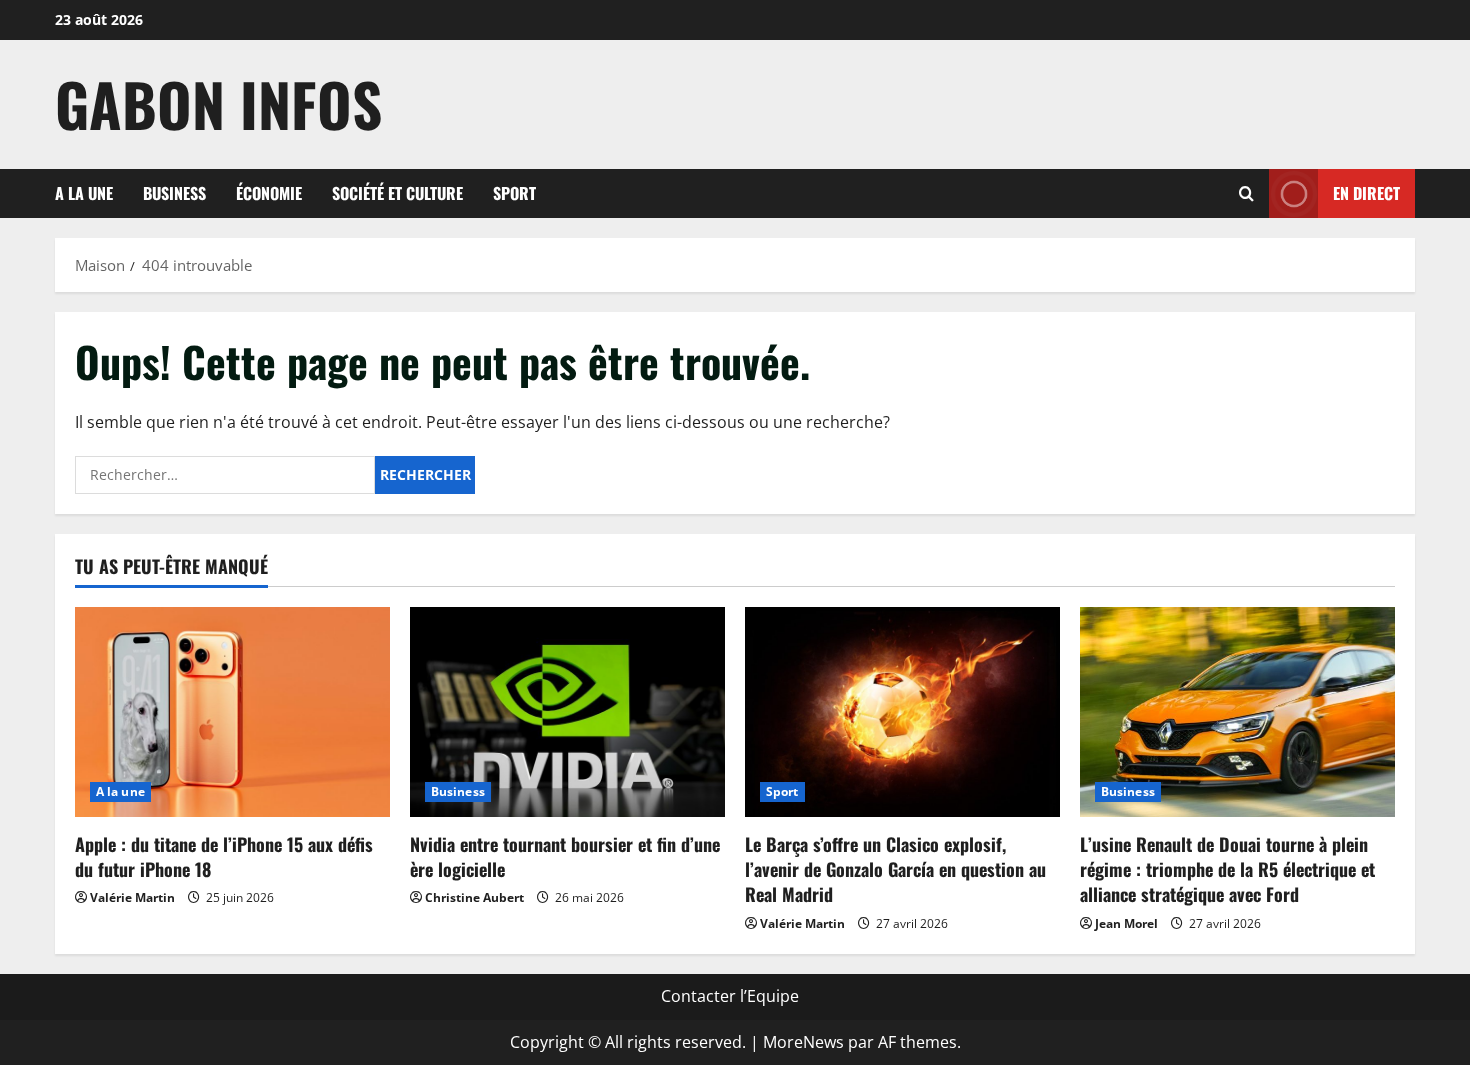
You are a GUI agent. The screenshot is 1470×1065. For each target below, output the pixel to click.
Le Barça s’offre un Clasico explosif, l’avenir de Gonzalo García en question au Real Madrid (895, 869)
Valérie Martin (132, 897)
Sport (514, 193)
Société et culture (397, 193)
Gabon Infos (218, 103)
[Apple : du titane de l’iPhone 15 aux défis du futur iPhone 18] (232, 712)
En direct (1366, 192)
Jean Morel (1126, 923)
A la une (84, 193)
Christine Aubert (474, 897)
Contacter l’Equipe (730, 996)
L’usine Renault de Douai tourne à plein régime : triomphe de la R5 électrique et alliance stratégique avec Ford (1227, 869)
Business (174, 193)
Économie (269, 193)
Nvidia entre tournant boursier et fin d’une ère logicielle (565, 856)
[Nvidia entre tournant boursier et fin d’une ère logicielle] (567, 712)
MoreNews (803, 1042)
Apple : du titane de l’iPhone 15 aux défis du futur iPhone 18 (224, 856)
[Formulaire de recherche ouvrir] (1246, 193)
